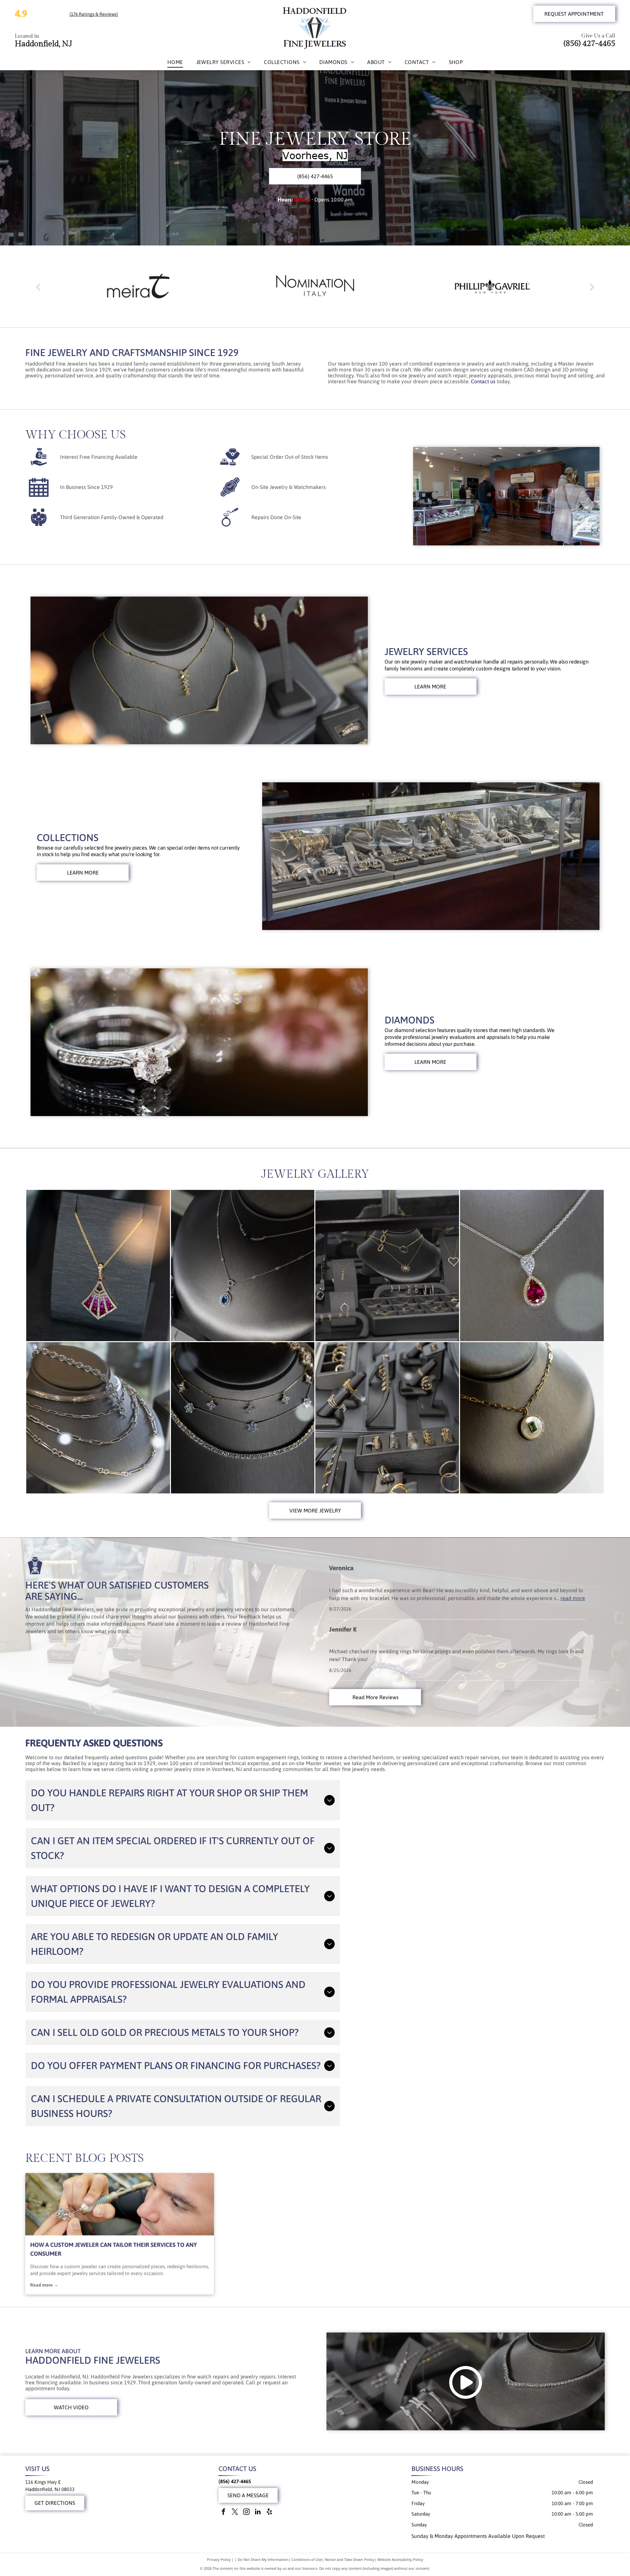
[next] (592, 286)
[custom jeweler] (120, 2204)
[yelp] (269, 2513)
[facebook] (223, 2513)
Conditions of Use (307, 2559)
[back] (38, 286)
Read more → (44, 2285)
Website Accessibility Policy (400, 2559)
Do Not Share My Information (263, 2559)
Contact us (483, 381)
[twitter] (235, 2513)
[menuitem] (175, 62)
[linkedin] (258, 2513)
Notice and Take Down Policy (350, 2559)
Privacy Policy (219, 2559)
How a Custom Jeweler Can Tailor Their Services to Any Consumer (114, 2249)
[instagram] (246, 2513)
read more (573, 1598)
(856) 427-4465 (589, 44)
